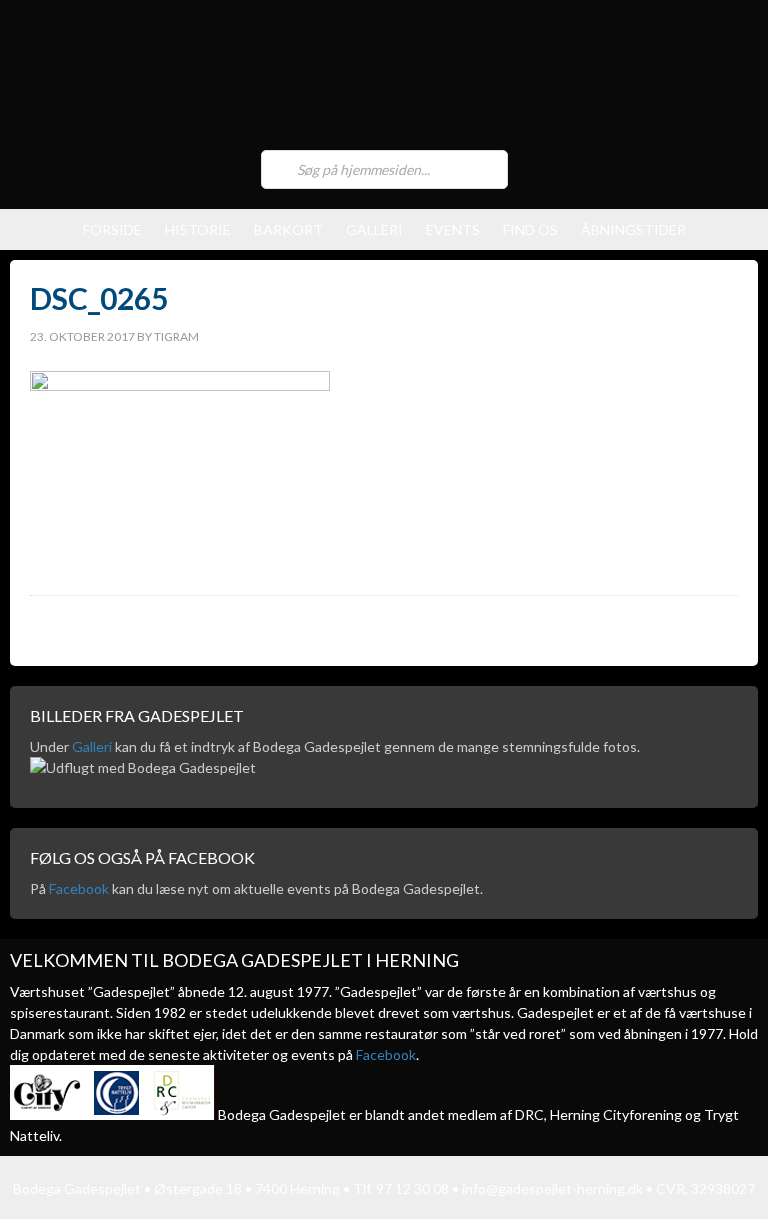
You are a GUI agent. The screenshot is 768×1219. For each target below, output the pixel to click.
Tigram (176, 336)
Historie (198, 229)
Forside (112, 229)
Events (453, 229)
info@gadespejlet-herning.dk (552, 1188)
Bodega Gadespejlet (384, 80)
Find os (530, 229)
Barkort (288, 229)
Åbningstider (633, 229)
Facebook (79, 888)
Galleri (374, 229)
